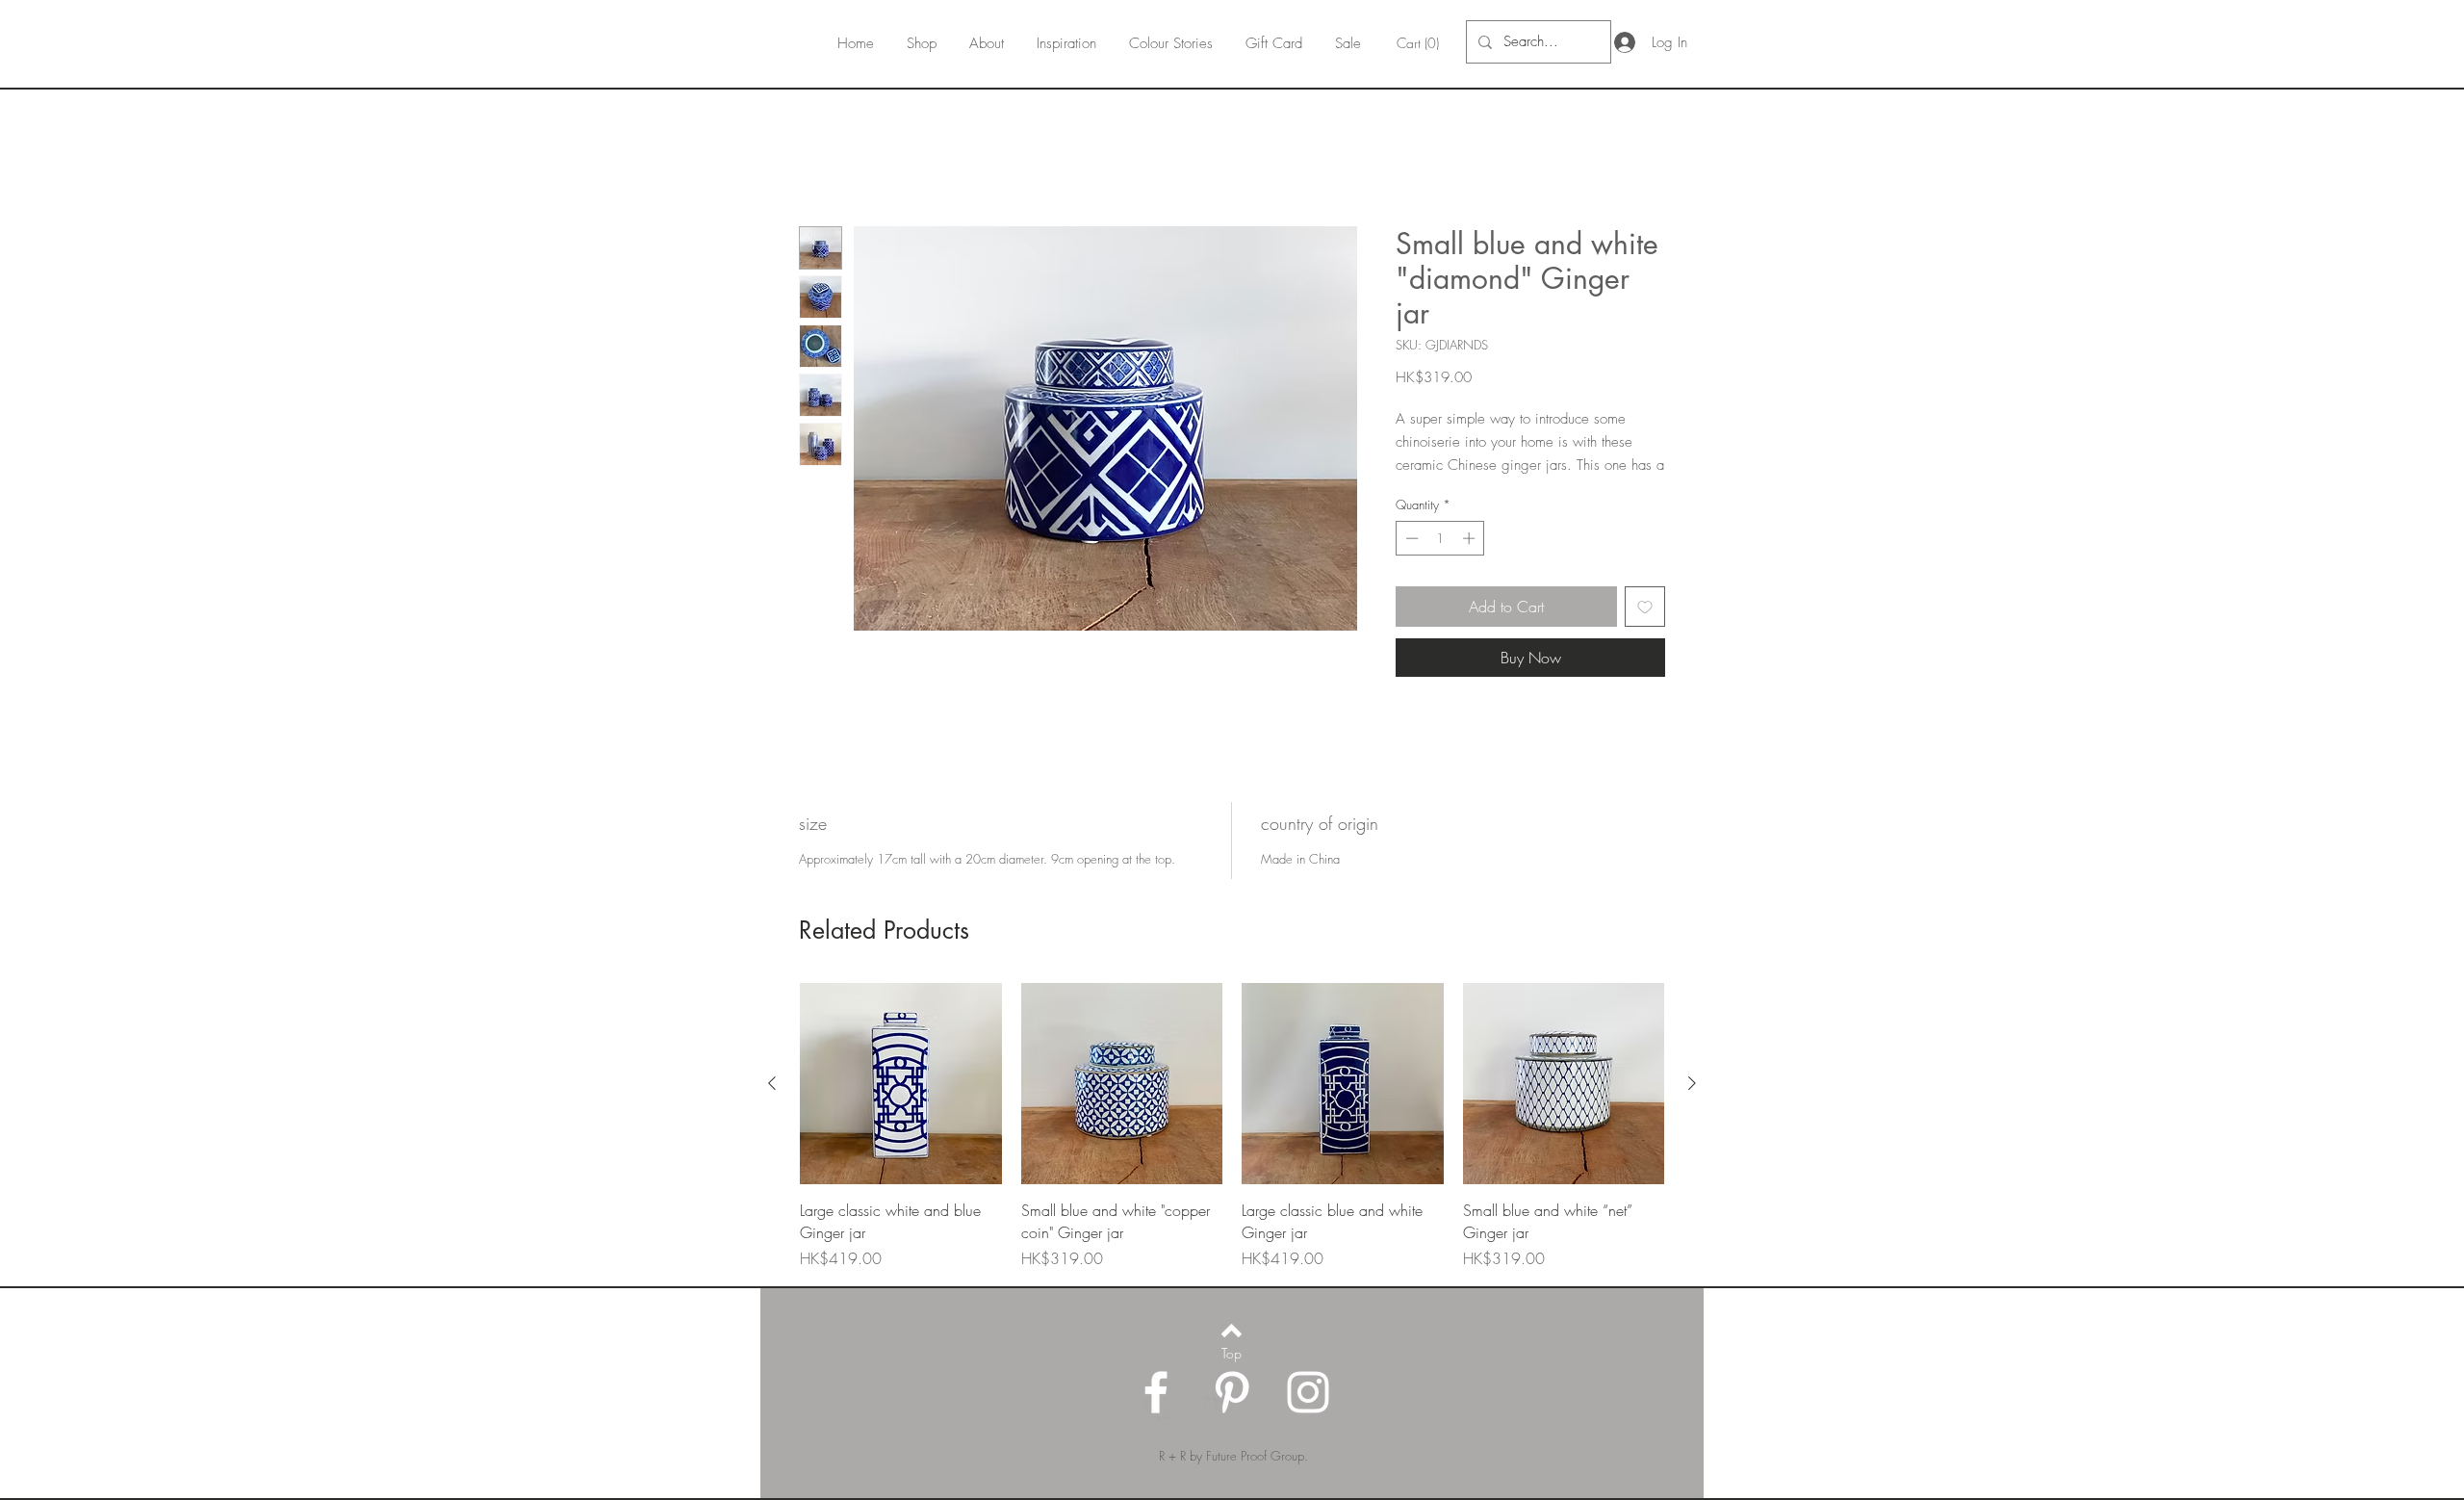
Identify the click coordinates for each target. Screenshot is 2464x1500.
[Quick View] (901, 1107)
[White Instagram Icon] (1308, 1415)
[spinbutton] (1440, 562)
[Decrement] (1410, 562)
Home (818, 159)
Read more (1426, 489)
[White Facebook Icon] (1156, 1415)
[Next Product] (1692, 1106)
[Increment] (1471, 562)
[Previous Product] (772, 1106)
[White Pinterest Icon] (1232, 1415)
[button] (1420, 43)
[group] (1232, 1150)
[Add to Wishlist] (1645, 630)
